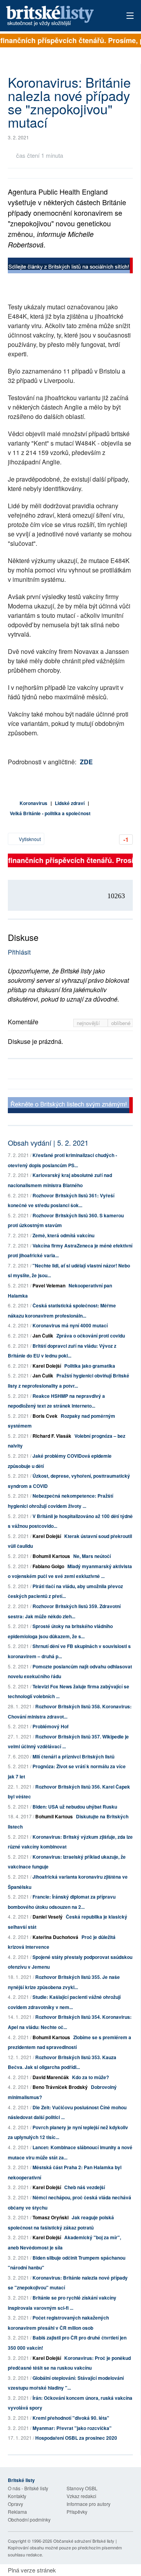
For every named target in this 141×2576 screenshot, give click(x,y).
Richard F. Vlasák (52, 1436)
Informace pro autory (89, 2504)
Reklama (17, 2512)
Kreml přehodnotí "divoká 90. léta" (71, 2418)
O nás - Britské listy (28, 2488)
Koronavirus (33, 803)
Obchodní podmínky (29, 2519)
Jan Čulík (43, 1336)
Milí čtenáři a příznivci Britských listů (73, 1756)
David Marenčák (51, 2077)
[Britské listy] (70, 266)
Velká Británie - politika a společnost (50, 813)
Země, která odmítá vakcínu (63, 1235)
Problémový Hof (51, 1726)
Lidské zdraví (70, 803)
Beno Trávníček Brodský (60, 2087)
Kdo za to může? (90, 2077)
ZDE (86, 762)
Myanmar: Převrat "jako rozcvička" (72, 2428)
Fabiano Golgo (48, 1566)
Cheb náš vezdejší (85, 2187)
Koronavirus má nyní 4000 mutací (70, 1325)
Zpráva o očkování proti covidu (91, 1336)
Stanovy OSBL (82, 2488)
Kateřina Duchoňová (55, 1937)
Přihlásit (19, 952)
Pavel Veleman (49, 1285)
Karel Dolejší (47, 1366)
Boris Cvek (45, 1416)
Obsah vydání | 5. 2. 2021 (48, 1143)
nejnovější (89, 1023)
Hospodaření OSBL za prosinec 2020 (76, 2438)
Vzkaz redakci (81, 2496)
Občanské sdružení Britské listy (84, 2541)
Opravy (15, 2504)
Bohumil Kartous (51, 1556)
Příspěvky (77, 2512)
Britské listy (58, 16)
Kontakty (17, 2496)
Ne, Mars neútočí (92, 1556)
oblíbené (121, 1023)
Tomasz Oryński (51, 2217)
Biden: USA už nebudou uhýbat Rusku (75, 1807)
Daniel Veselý (48, 1917)
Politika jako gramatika (90, 1366)
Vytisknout (29, 839)
